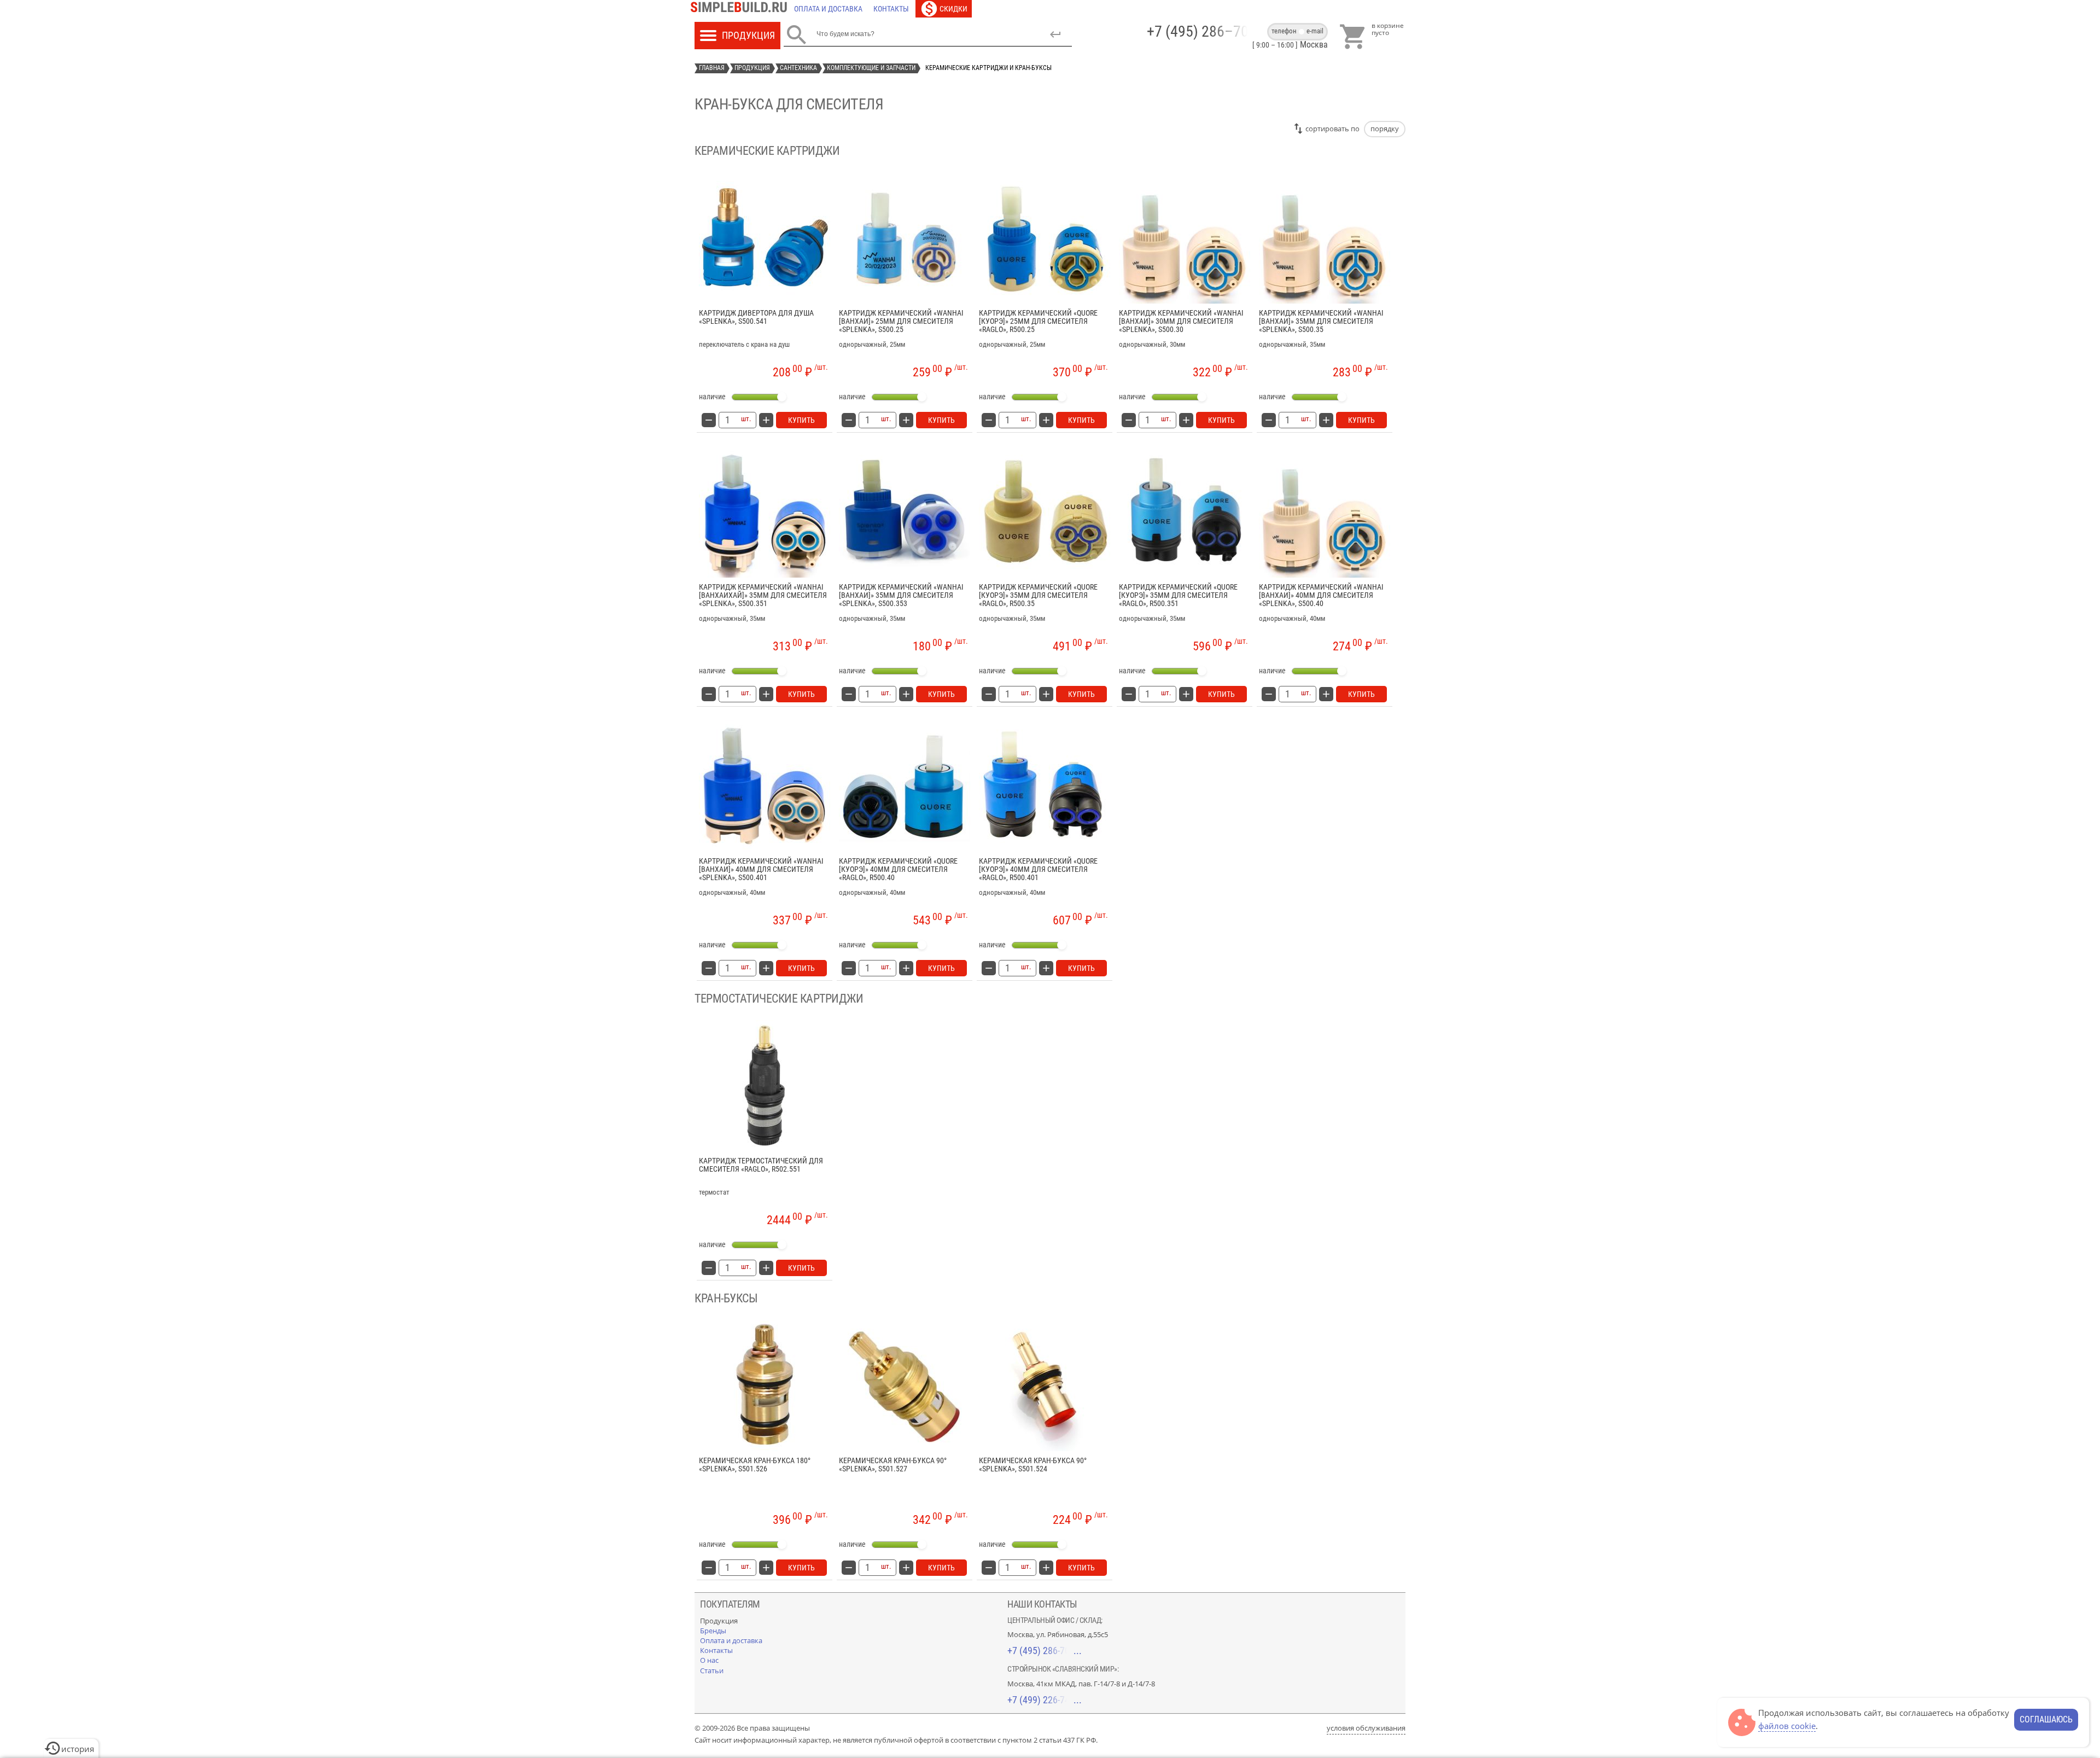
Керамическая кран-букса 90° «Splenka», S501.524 (1033, 1465)
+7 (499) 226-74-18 (1045, 1700)
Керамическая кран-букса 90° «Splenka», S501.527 (893, 1465)
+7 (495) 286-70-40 (1045, 1651)
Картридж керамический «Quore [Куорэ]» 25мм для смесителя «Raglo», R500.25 (1038, 322)
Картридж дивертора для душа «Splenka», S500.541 (756, 317)
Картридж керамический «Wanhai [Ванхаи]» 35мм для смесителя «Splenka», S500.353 (901, 596)
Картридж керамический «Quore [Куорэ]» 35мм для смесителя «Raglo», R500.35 (1038, 596)
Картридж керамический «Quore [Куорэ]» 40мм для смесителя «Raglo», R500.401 (1038, 870)
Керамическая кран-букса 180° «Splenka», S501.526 (755, 1465)
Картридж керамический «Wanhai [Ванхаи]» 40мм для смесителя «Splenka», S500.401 (761, 870)
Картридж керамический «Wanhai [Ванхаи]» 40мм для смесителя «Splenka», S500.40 (1321, 596)
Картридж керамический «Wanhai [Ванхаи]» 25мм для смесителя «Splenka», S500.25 (901, 322)
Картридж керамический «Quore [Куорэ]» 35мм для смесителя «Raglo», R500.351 (1178, 596)
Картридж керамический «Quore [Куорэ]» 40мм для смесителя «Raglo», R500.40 (898, 870)
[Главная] (742, 9)
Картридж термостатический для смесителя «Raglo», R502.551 (761, 1165)
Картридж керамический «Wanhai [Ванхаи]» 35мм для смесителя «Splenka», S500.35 (1321, 322)
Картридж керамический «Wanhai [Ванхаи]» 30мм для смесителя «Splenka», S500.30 (1181, 322)
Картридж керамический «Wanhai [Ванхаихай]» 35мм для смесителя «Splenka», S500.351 (763, 596)
